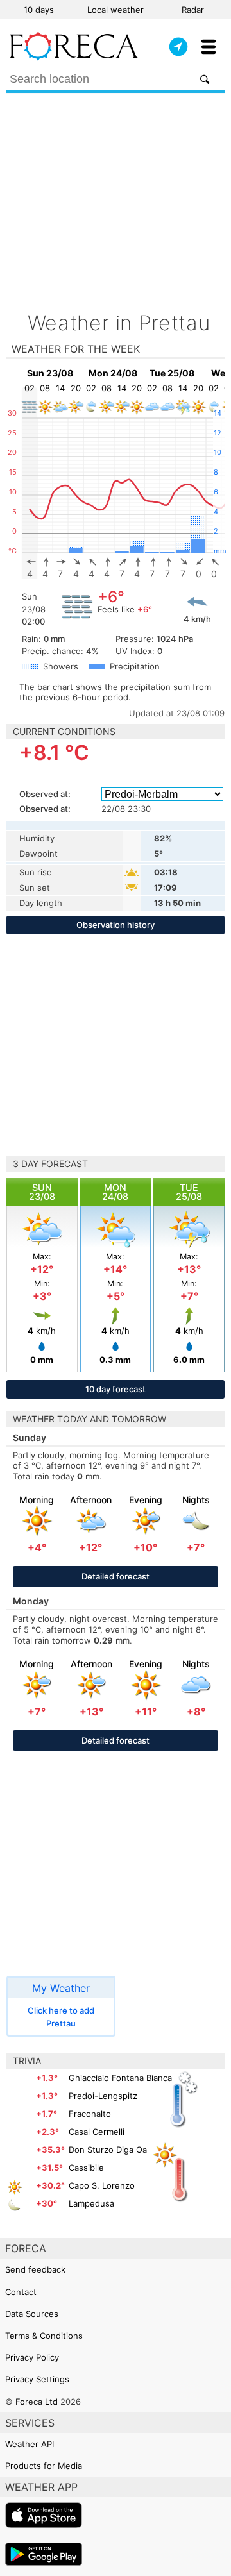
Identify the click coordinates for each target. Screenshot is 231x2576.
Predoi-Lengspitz (103, 2096)
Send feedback (35, 2269)
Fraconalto (90, 2114)
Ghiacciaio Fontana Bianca (120, 2078)
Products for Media (44, 2466)
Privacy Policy (32, 2357)
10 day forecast (116, 1389)
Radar (193, 10)
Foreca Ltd (37, 2402)
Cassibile (86, 2168)
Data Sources (32, 2314)
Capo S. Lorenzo (102, 2185)
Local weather (116, 10)
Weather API (30, 2444)
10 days (39, 10)
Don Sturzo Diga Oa (108, 2150)
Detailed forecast (116, 1576)
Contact (21, 2292)
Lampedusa (91, 2203)
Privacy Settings (37, 2379)
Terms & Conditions (44, 2336)
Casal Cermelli (97, 2132)
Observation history (116, 925)
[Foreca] (74, 58)
